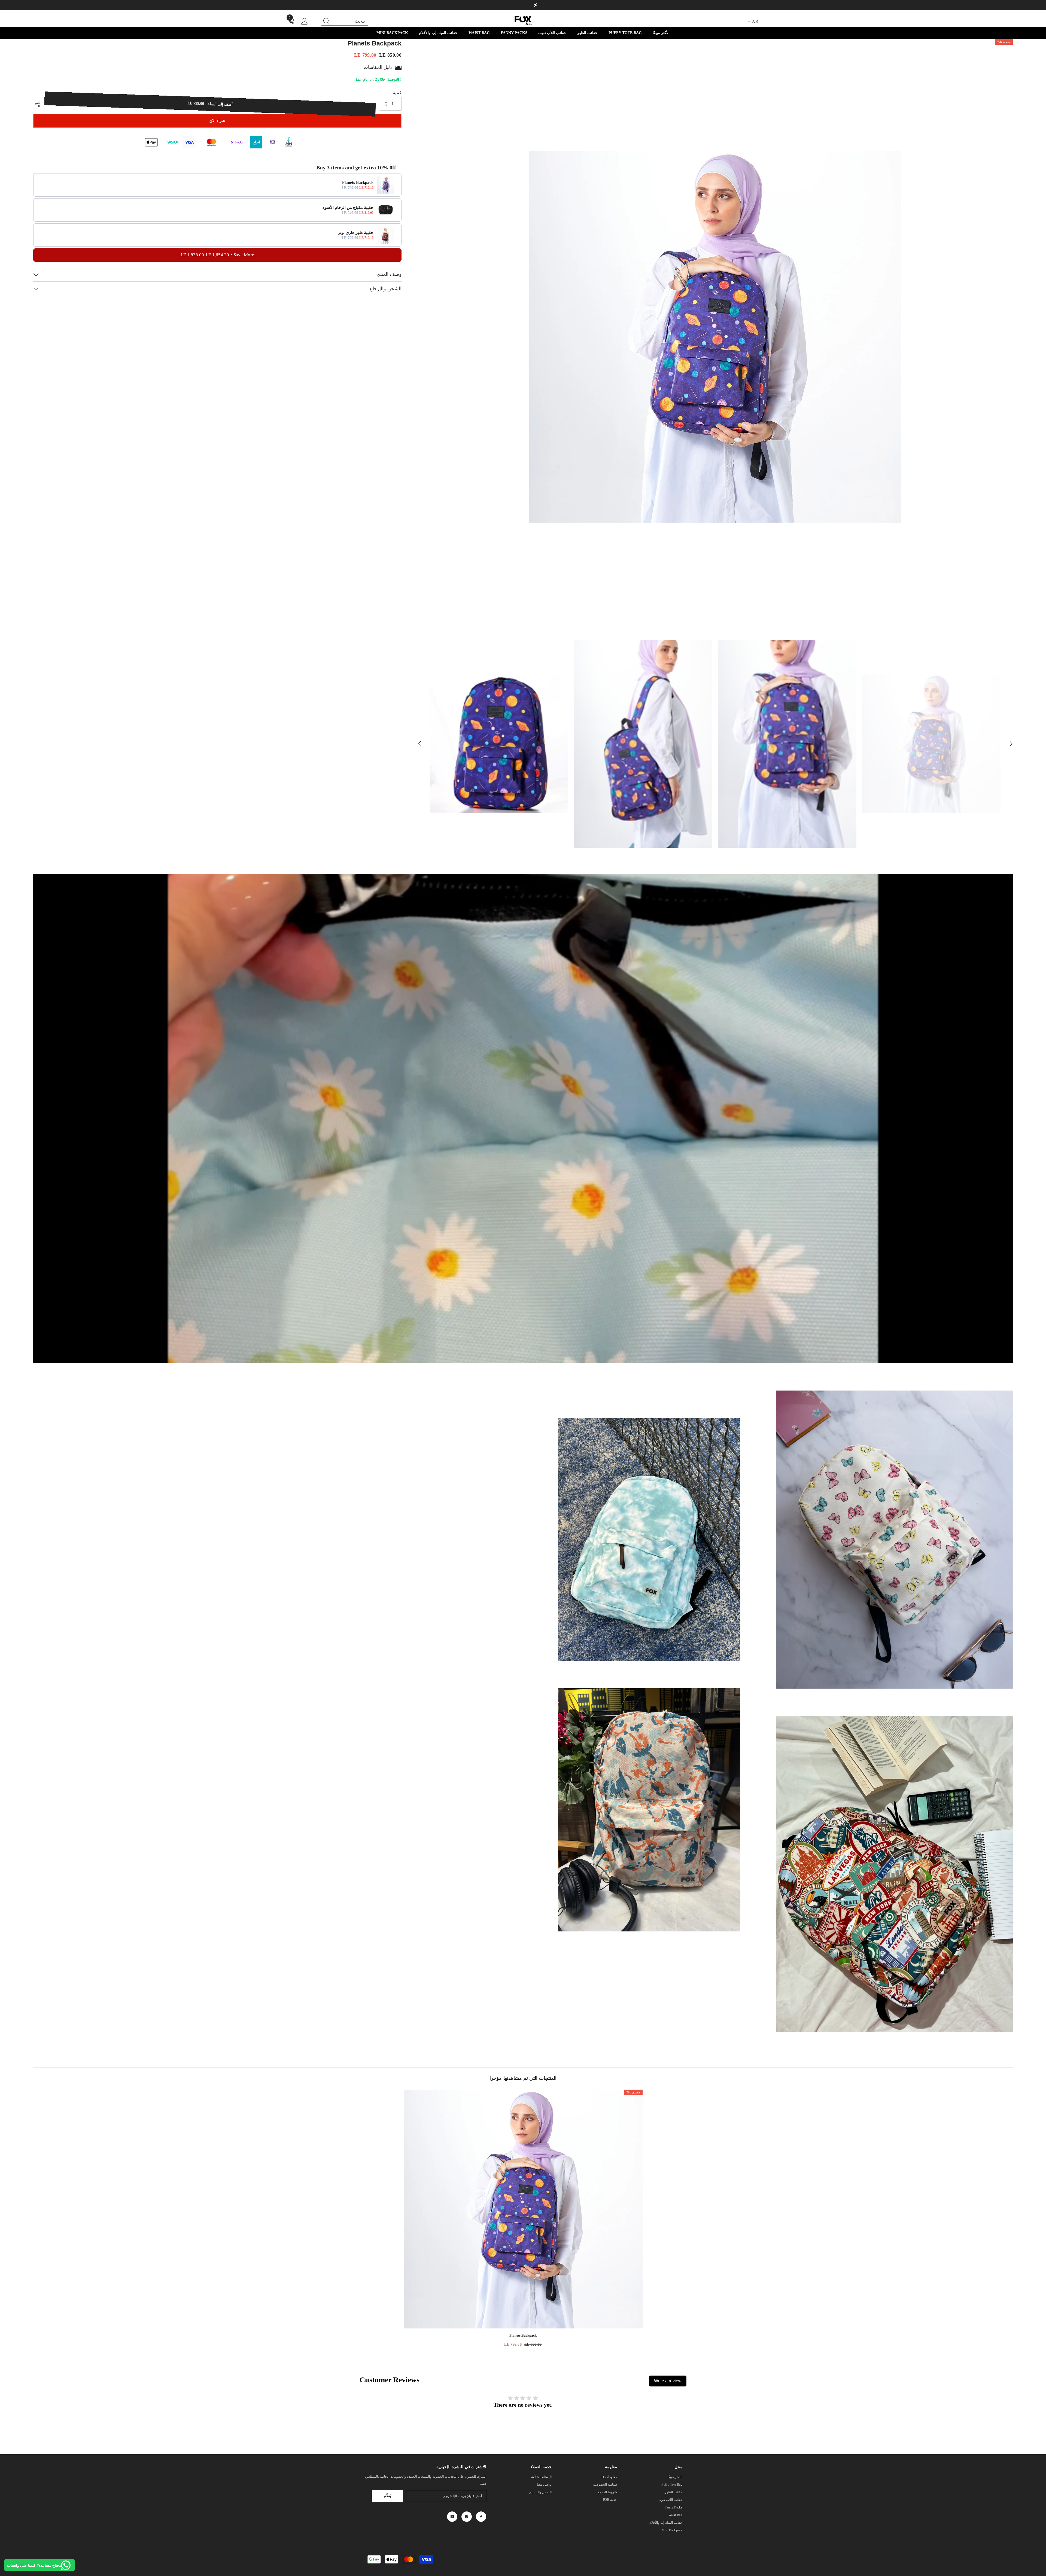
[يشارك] (39, 104)
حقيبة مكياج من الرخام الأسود (348, 208)
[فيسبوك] (481, 2517)
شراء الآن (217, 121)
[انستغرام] (467, 2517)
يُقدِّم (387, 2496)
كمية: (396, 93)
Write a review (668, 2381)
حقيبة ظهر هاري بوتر (356, 233)
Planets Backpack (358, 183)
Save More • (217, 255)
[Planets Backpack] (523, 2209)
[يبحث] (345, 21)
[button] (419, 744)
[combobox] (350, 21)
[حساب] (305, 22)
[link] (894, 1540)
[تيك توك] (452, 2517)
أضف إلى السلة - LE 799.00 (210, 104)
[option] (715, 337)
